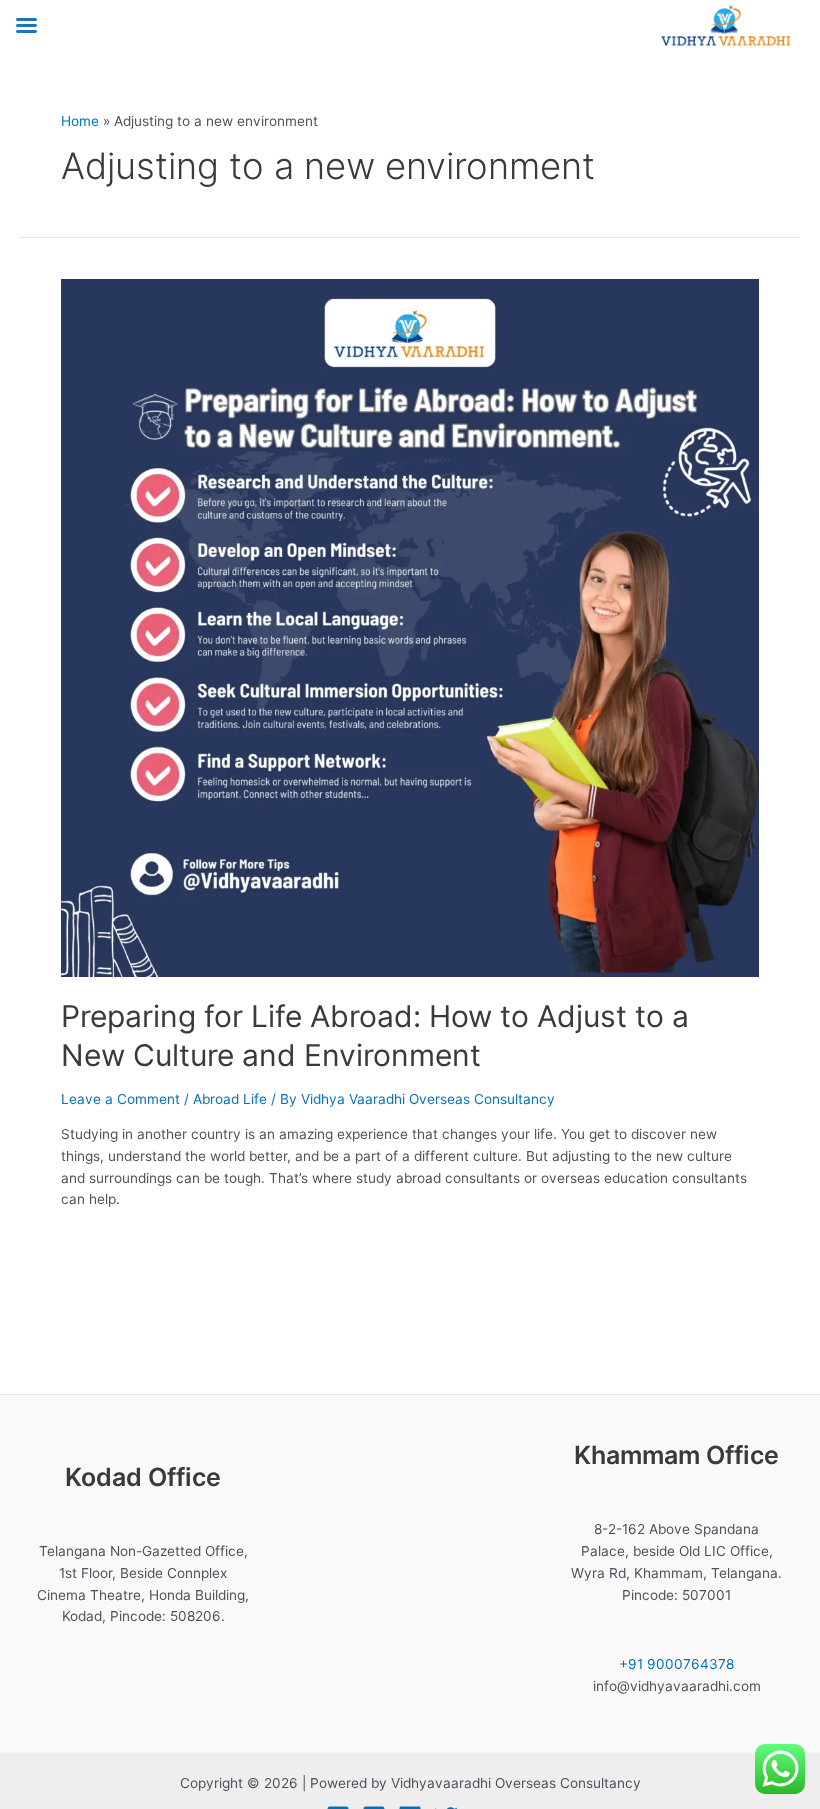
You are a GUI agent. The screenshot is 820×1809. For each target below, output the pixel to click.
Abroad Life (230, 1099)
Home (80, 121)
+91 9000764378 (676, 1664)
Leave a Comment (120, 1099)
